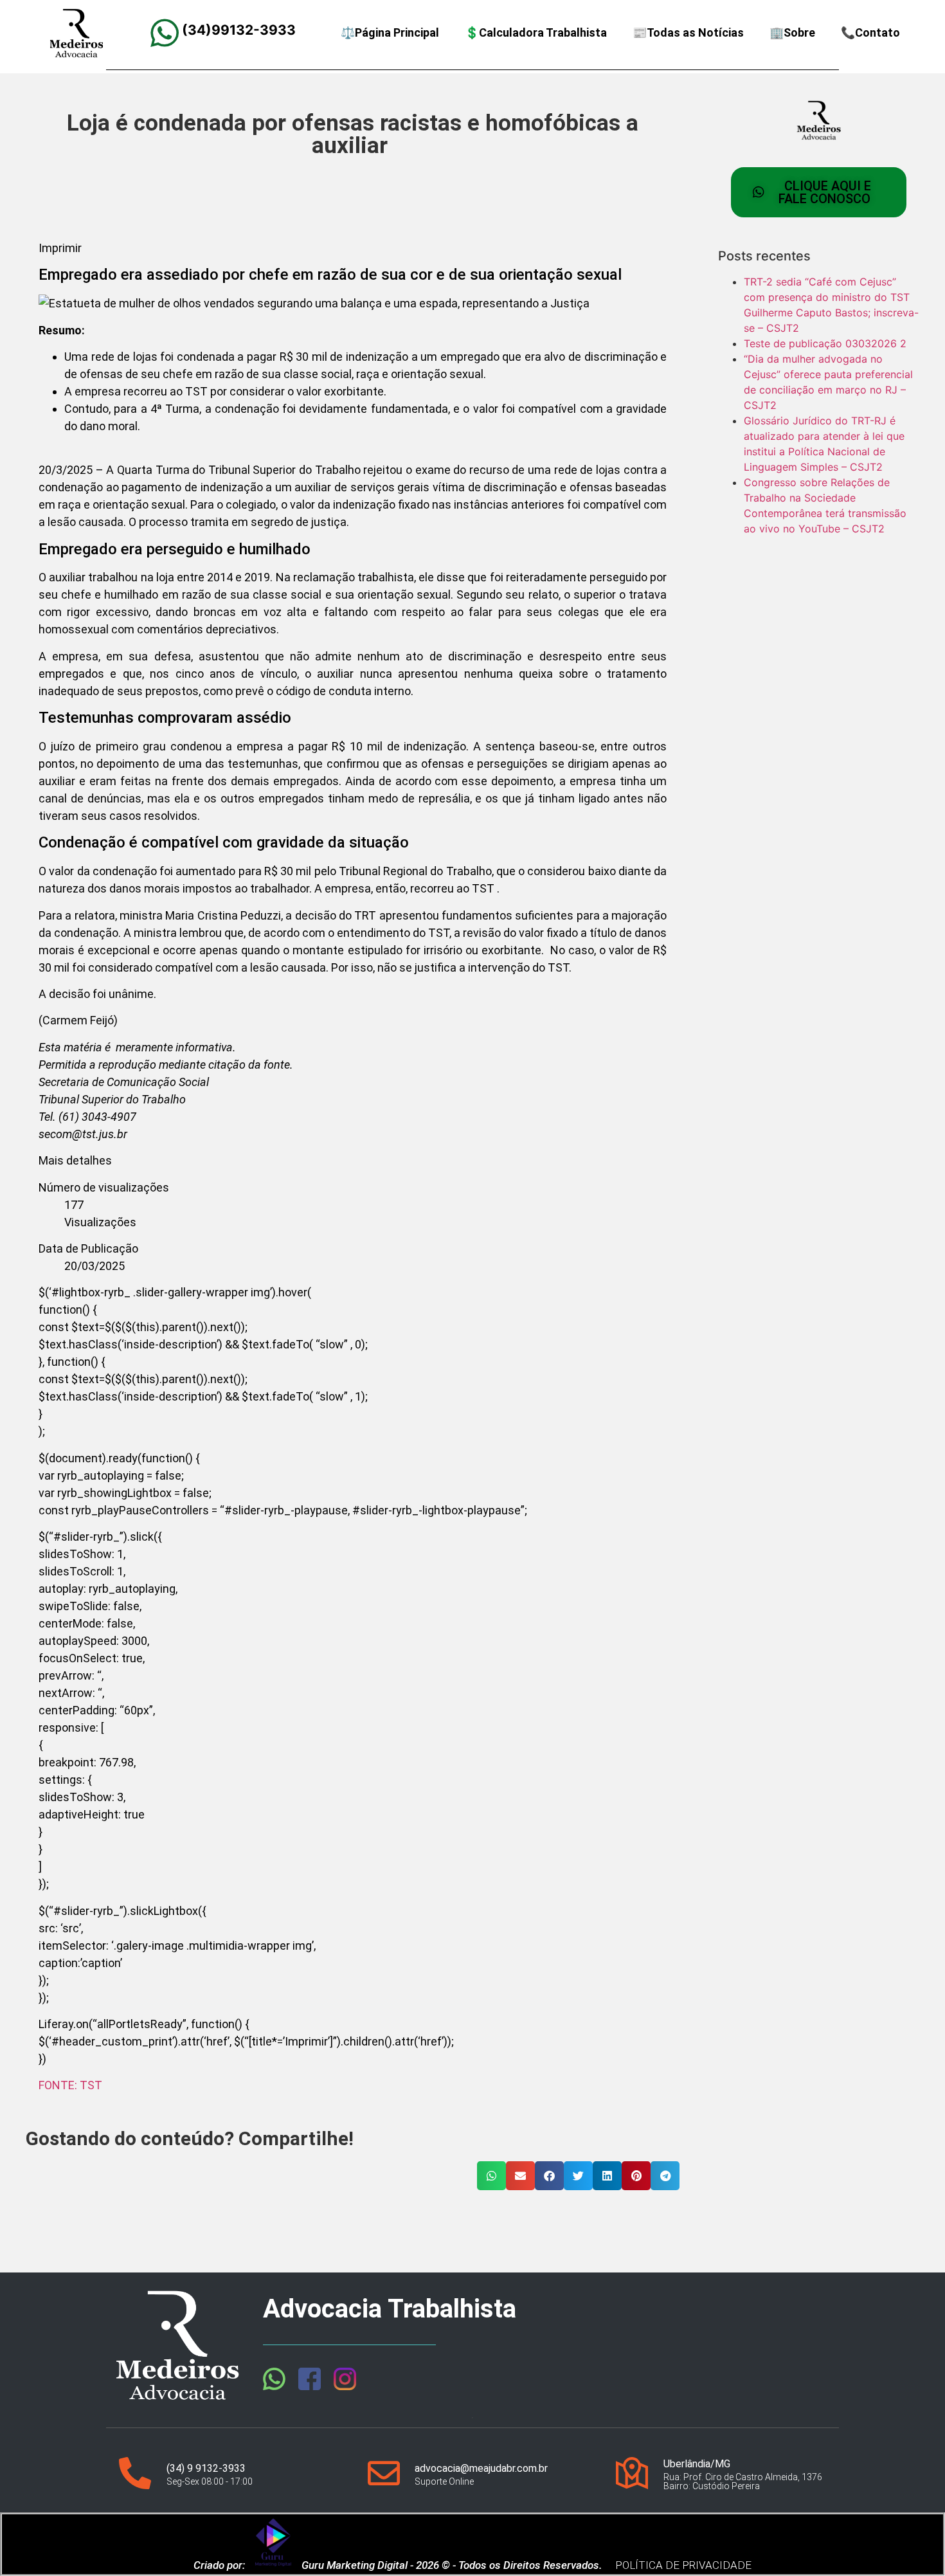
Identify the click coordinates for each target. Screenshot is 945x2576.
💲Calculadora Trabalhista (536, 32)
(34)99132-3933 (239, 30)
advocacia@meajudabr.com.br (481, 2468)
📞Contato (870, 32)
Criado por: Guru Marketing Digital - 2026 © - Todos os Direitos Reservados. (398, 2565)
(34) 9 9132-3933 (206, 2468)
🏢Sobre (792, 32)
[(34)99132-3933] (165, 33)
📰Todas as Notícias (688, 32)
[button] (353, 1160)
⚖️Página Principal (390, 32)
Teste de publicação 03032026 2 (825, 343)
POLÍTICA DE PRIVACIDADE (683, 2565)
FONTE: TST (70, 2085)
